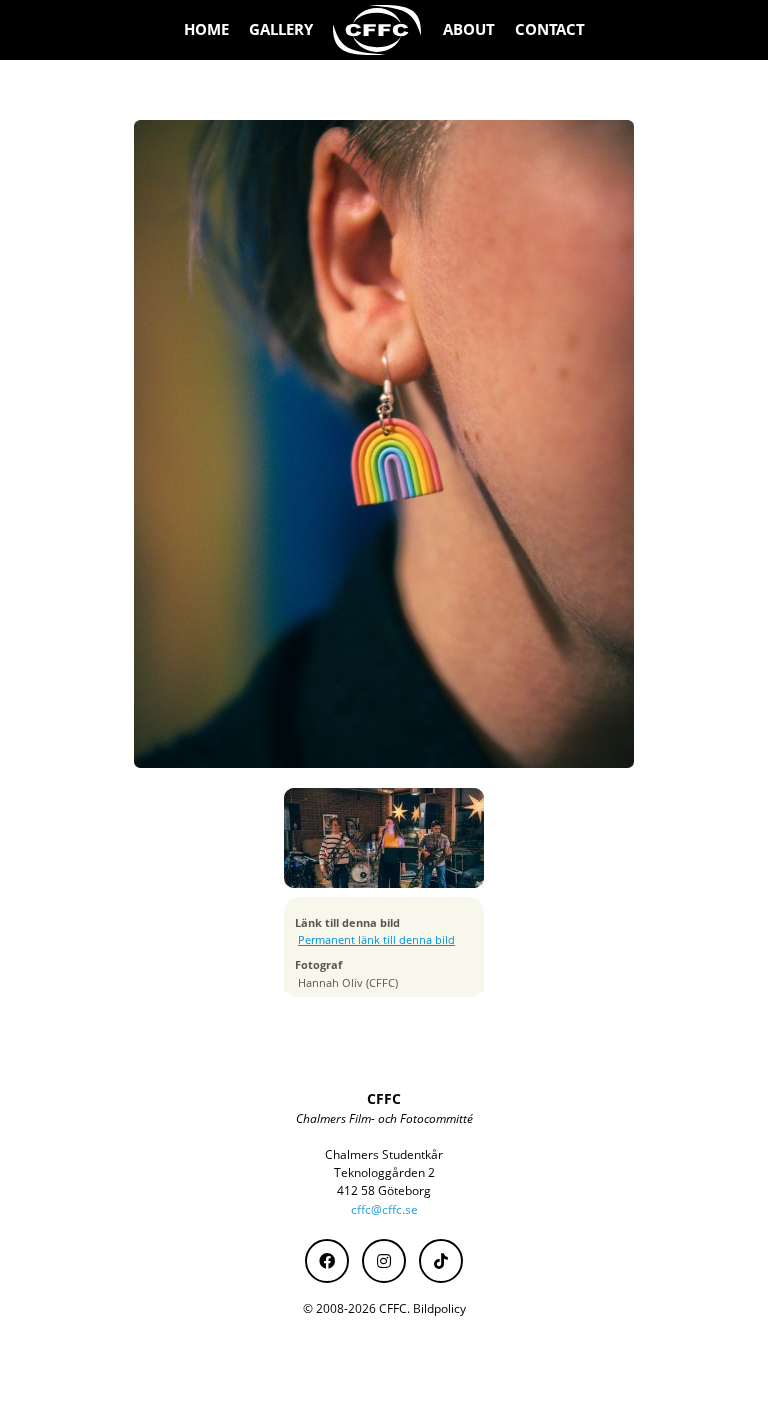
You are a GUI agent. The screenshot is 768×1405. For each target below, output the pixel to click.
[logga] (378, 30)
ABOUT (469, 29)
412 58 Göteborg (384, 1190)
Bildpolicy (439, 1308)
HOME (206, 29)
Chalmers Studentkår (384, 1154)
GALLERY (281, 29)
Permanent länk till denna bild (376, 940)
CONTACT (550, 29)
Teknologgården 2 (384, 1172)
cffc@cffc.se (384, 1209)
